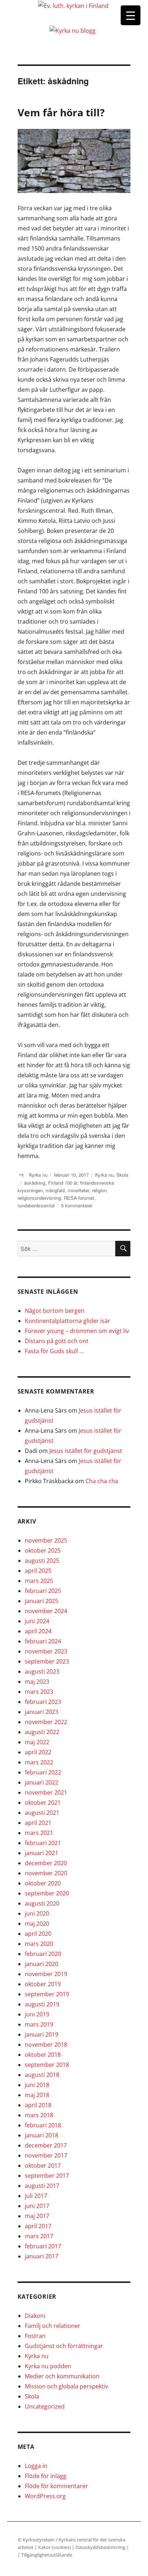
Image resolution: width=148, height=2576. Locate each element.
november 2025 (46, 1540)
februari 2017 (43, 2246)
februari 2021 (43, 1843)
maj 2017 (37, 2216)
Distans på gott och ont (57, 1341)
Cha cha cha (102, 1481)
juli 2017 (36, 2196)
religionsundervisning (39, 1198)
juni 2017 (37, 2206)
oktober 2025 (43, 1550)
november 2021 (46, 1792)
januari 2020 (41, 1964)
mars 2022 (39, 1762)
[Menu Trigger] (131, 15)
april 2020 (38, 1934)
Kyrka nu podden (48, 2366)
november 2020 (46, 1873)
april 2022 (38, 1752)
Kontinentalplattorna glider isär (68, 1321)
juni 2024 (37, 1621)
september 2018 (47, 2065)
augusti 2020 (42, 1903)
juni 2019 (37, 2014)
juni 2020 (37, 1913)
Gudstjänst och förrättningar (64, 2346)
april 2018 (38, 2105)
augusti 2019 (42, 2004)
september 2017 (47, 2176)
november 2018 (46, 2045)
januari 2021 (41, 1853)
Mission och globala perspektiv (66, 2386)
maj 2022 (37, 1742)
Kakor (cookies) (54, 2547)
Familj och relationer (53, 2326)
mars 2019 (39, 2024)
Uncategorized (45, 2406)
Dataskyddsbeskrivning (101, 2547)
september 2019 (47, 1994)
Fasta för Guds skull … (54, 1351)
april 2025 (38, 1571)
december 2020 (46, 1863)
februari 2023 (43, 1702)
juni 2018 (37, 2085)
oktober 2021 (43, 1803)
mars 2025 (39, 1581)
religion (99, 1190)
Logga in (36, 2466)
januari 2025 (41, 1601)
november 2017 (46, 2155)
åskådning (35, 1183)
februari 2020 (43, 1954)
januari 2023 (41, 1712)
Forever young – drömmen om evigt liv (77, 1331)
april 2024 (38, 1631)
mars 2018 (39, 2115)
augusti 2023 (42, 1671)
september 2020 (47, 1893)
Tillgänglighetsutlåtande (47, 2555)
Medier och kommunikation (62, 2376)
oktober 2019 (43, 1984)
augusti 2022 (42, 1732)
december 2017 (46, 2145)
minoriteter (78, 1190)
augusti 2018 (42, 2075)
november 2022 (46, 1722)
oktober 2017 (43, 2166)
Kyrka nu (38, 1175)
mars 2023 (39, 1692)
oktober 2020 (43, 1883)
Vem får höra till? (61, 112)
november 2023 (46, 1651)
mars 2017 (39, 2236)
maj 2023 (37, 1682)
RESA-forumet (79, 1198)
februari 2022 (43, 1772)
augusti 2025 (42, 1561)
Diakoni (35, 2316)
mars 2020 (39, 1944)
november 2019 (46, 1974)
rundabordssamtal (36, 1205)
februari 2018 (43, 2125)
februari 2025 (43, 1591)
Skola (122, 1175)
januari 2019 (41, 2034)
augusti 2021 (42, 1813)
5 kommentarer (77, 1205)
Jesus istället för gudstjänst (86, 1451)
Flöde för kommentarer (56, 2486)
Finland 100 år (63, 1183)
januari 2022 (41, 1782)
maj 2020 (37, 1924)
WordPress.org (45, 2496)
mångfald (55, 1190)
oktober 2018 (43, 2055)
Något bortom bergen (55, 1311)
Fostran (35, 2336)
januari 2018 (41, 2135)
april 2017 (38, 2226)
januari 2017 (41, 2256)
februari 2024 (43, 1641)
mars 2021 (39, 1833)
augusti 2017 (42, 2186)
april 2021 (38, 1823)
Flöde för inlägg (46, 2476)
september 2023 (47, 1661)
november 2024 (46, 1611)
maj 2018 (37, 2095)
